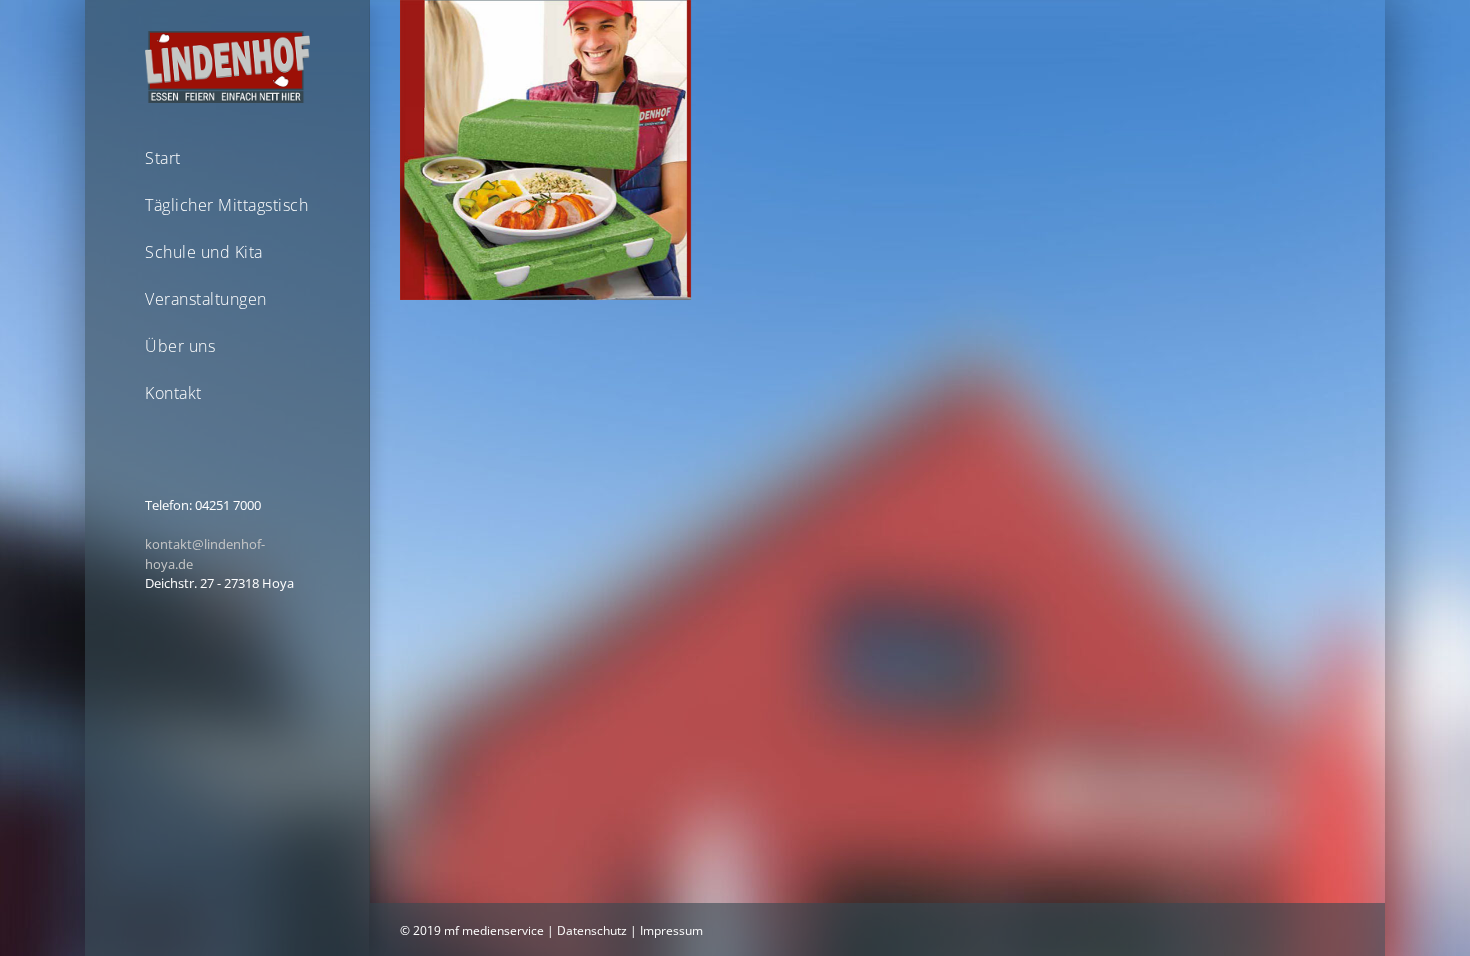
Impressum (671, 930)
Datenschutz (592, 930)
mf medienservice (494, 930)
